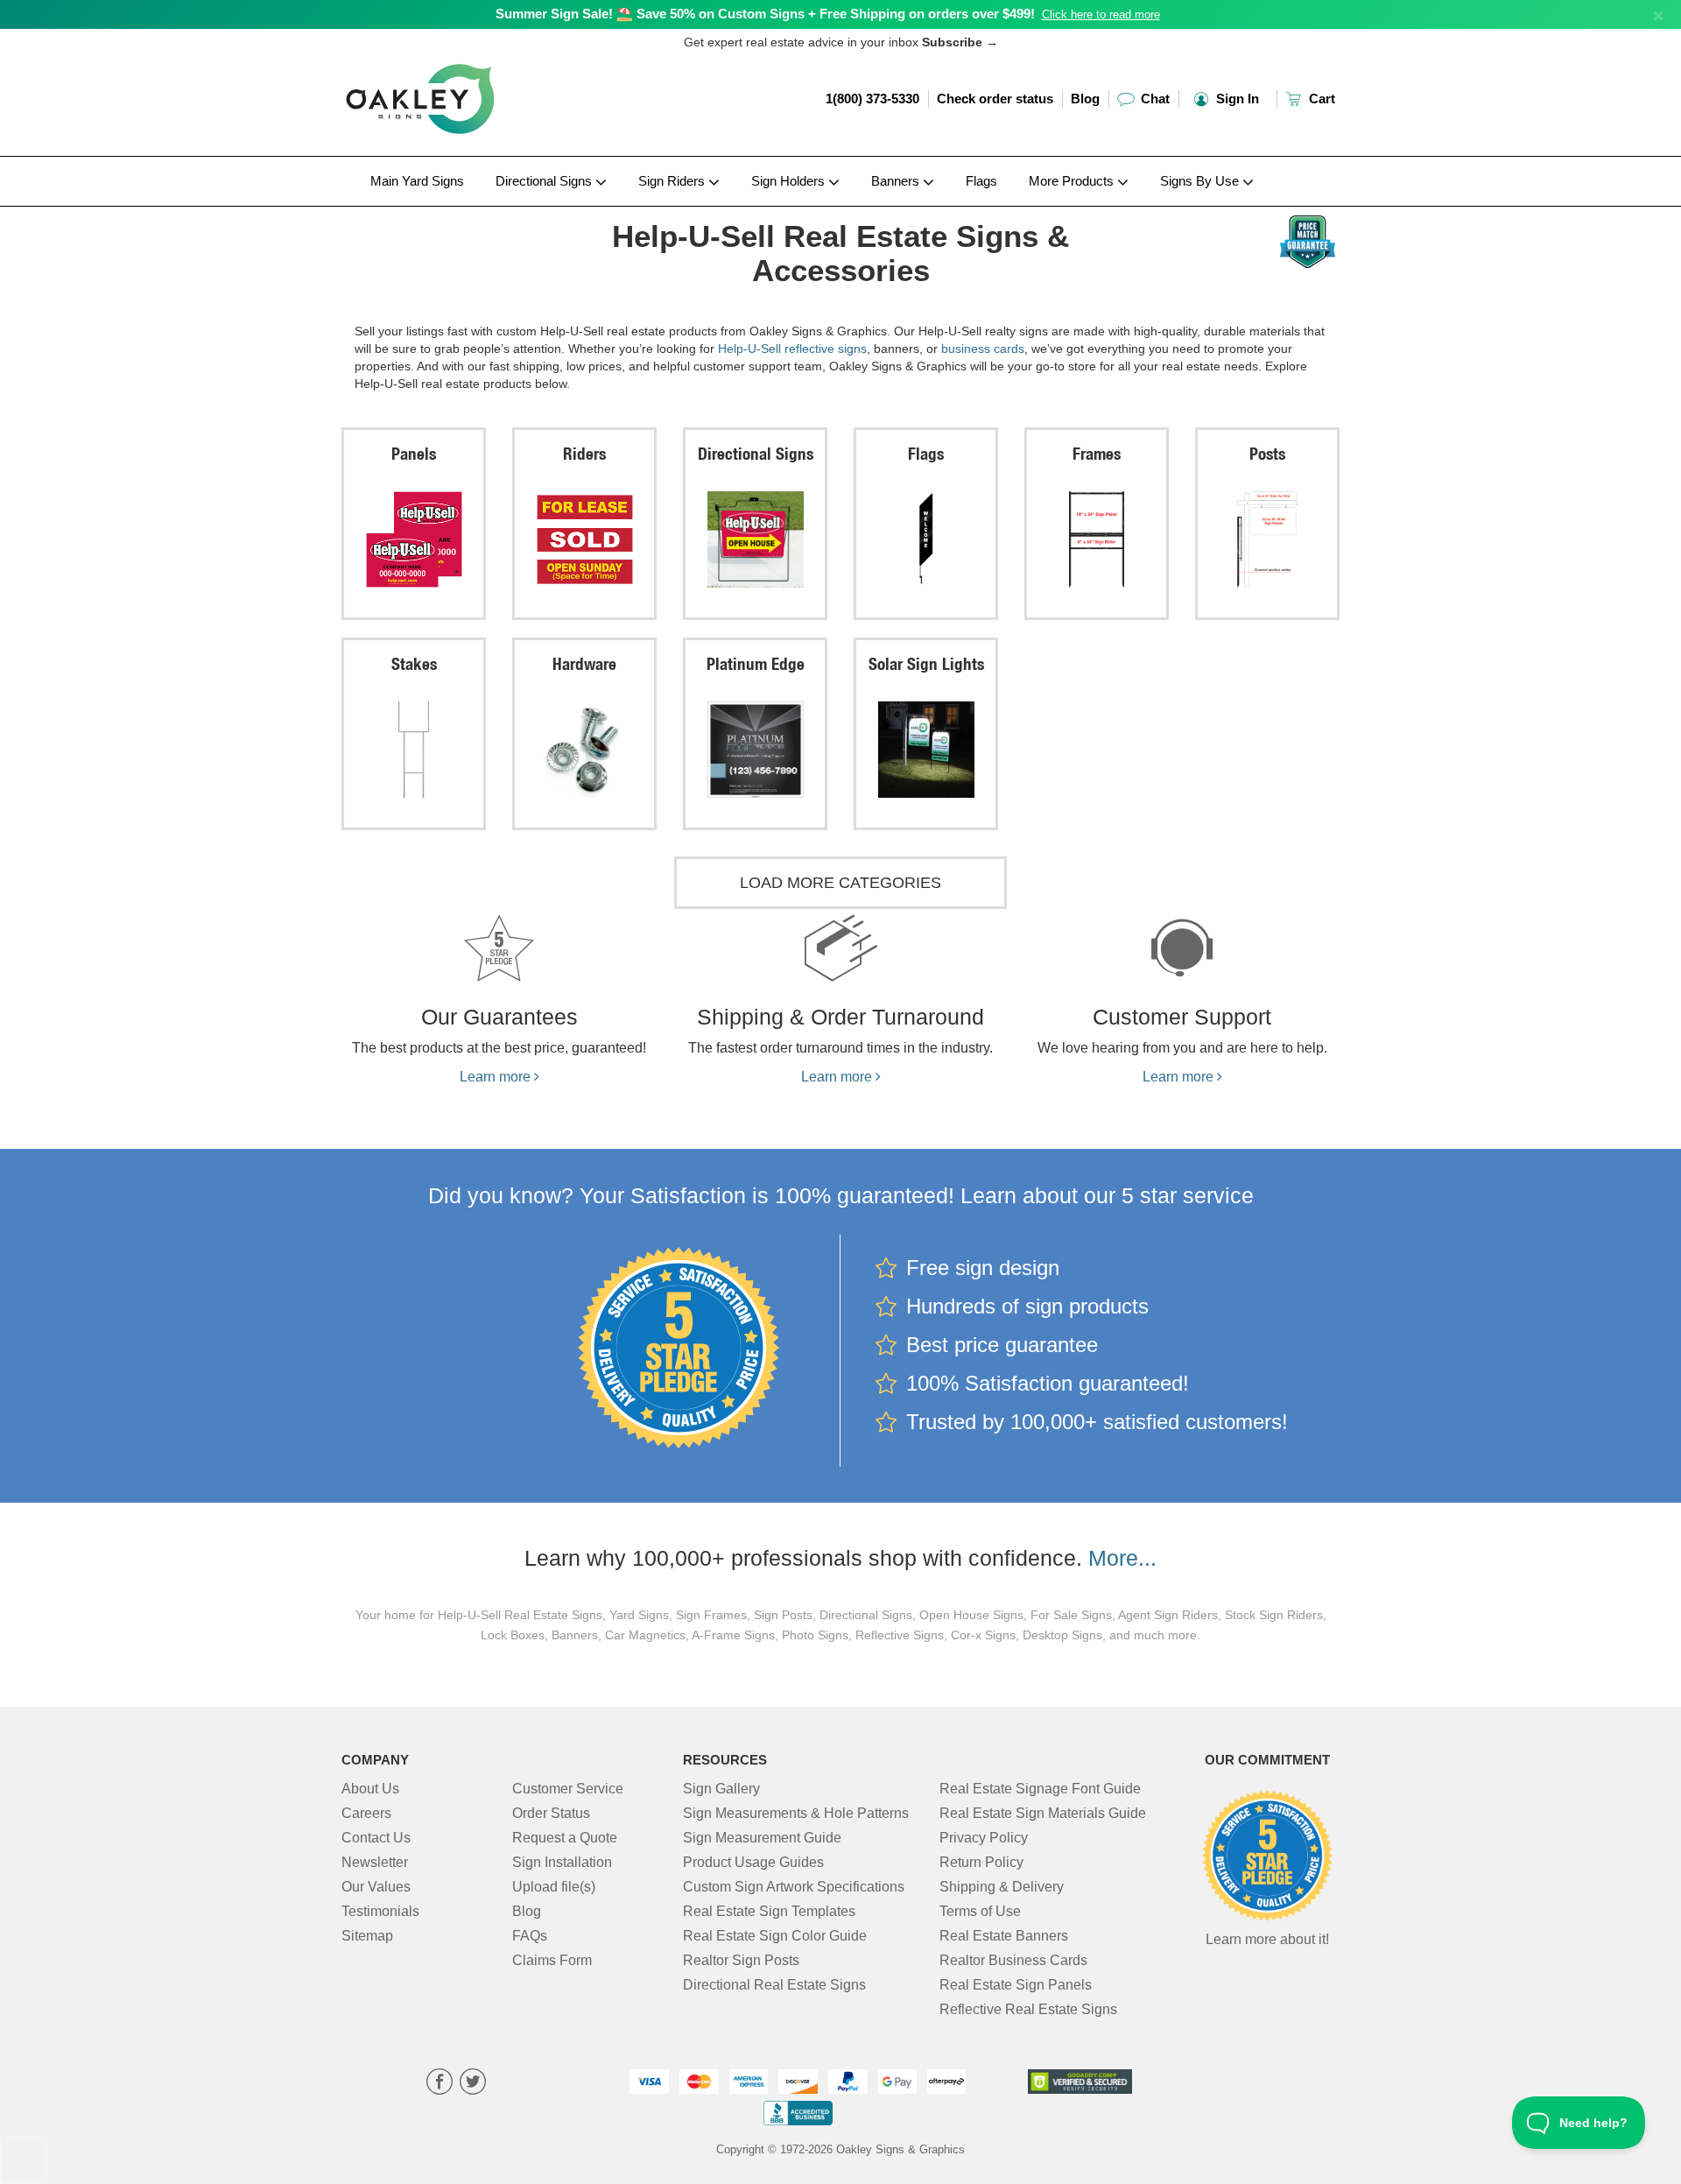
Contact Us (376, 1838)
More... (1122, 1558)
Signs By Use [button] (1201, 181)
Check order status (995, 99)
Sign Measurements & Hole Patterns (796, 1813)
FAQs (530, 1936)
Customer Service (568, 1789)
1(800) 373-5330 (872, 99)
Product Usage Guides (753, 1862)
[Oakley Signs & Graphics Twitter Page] (473, 2084)
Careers (366, 1813)
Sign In (1236, 99)
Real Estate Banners (1004, 1936)
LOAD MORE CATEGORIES (840, 883)
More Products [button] (1073, 181)
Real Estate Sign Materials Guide (1043, 1813)
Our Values (376, 1887)
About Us (370, 1789)
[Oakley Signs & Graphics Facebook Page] (440, 2084)
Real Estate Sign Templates (769, 1911)
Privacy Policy (984, 1838)
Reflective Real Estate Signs (1028, 2009)
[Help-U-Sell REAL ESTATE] (457, 211)
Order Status (551, 1813)
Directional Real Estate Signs (774, 1985)
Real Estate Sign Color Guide (775, 1936)
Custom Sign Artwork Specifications (794, 1887)
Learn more (497, 1077)
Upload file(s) (554, 1887)
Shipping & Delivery (1002, 1887)
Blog (1085, 99)
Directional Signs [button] (545, 181)
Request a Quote (565, 1838)
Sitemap (367, 1936)
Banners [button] (897, 181)
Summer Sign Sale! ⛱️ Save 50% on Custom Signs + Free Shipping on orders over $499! (765, 14)
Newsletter (375, 1862)
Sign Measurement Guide (762, 1838)
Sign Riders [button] (673, 181)
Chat (1153, 99)
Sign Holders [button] (790, 181)
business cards (983, 349)
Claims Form (552, 1960)
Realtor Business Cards (1013, 1960)
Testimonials (380, 1911)
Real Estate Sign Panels (1016, 1985)
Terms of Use (980, 1911)
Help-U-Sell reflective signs (792, 349)
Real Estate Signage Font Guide (1040, 1789)
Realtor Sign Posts (741, 1960)
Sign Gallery (721, 1789)
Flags (981, 181)
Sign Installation (562, 1862)
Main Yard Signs (417, 181)
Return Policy (981, 1862)
